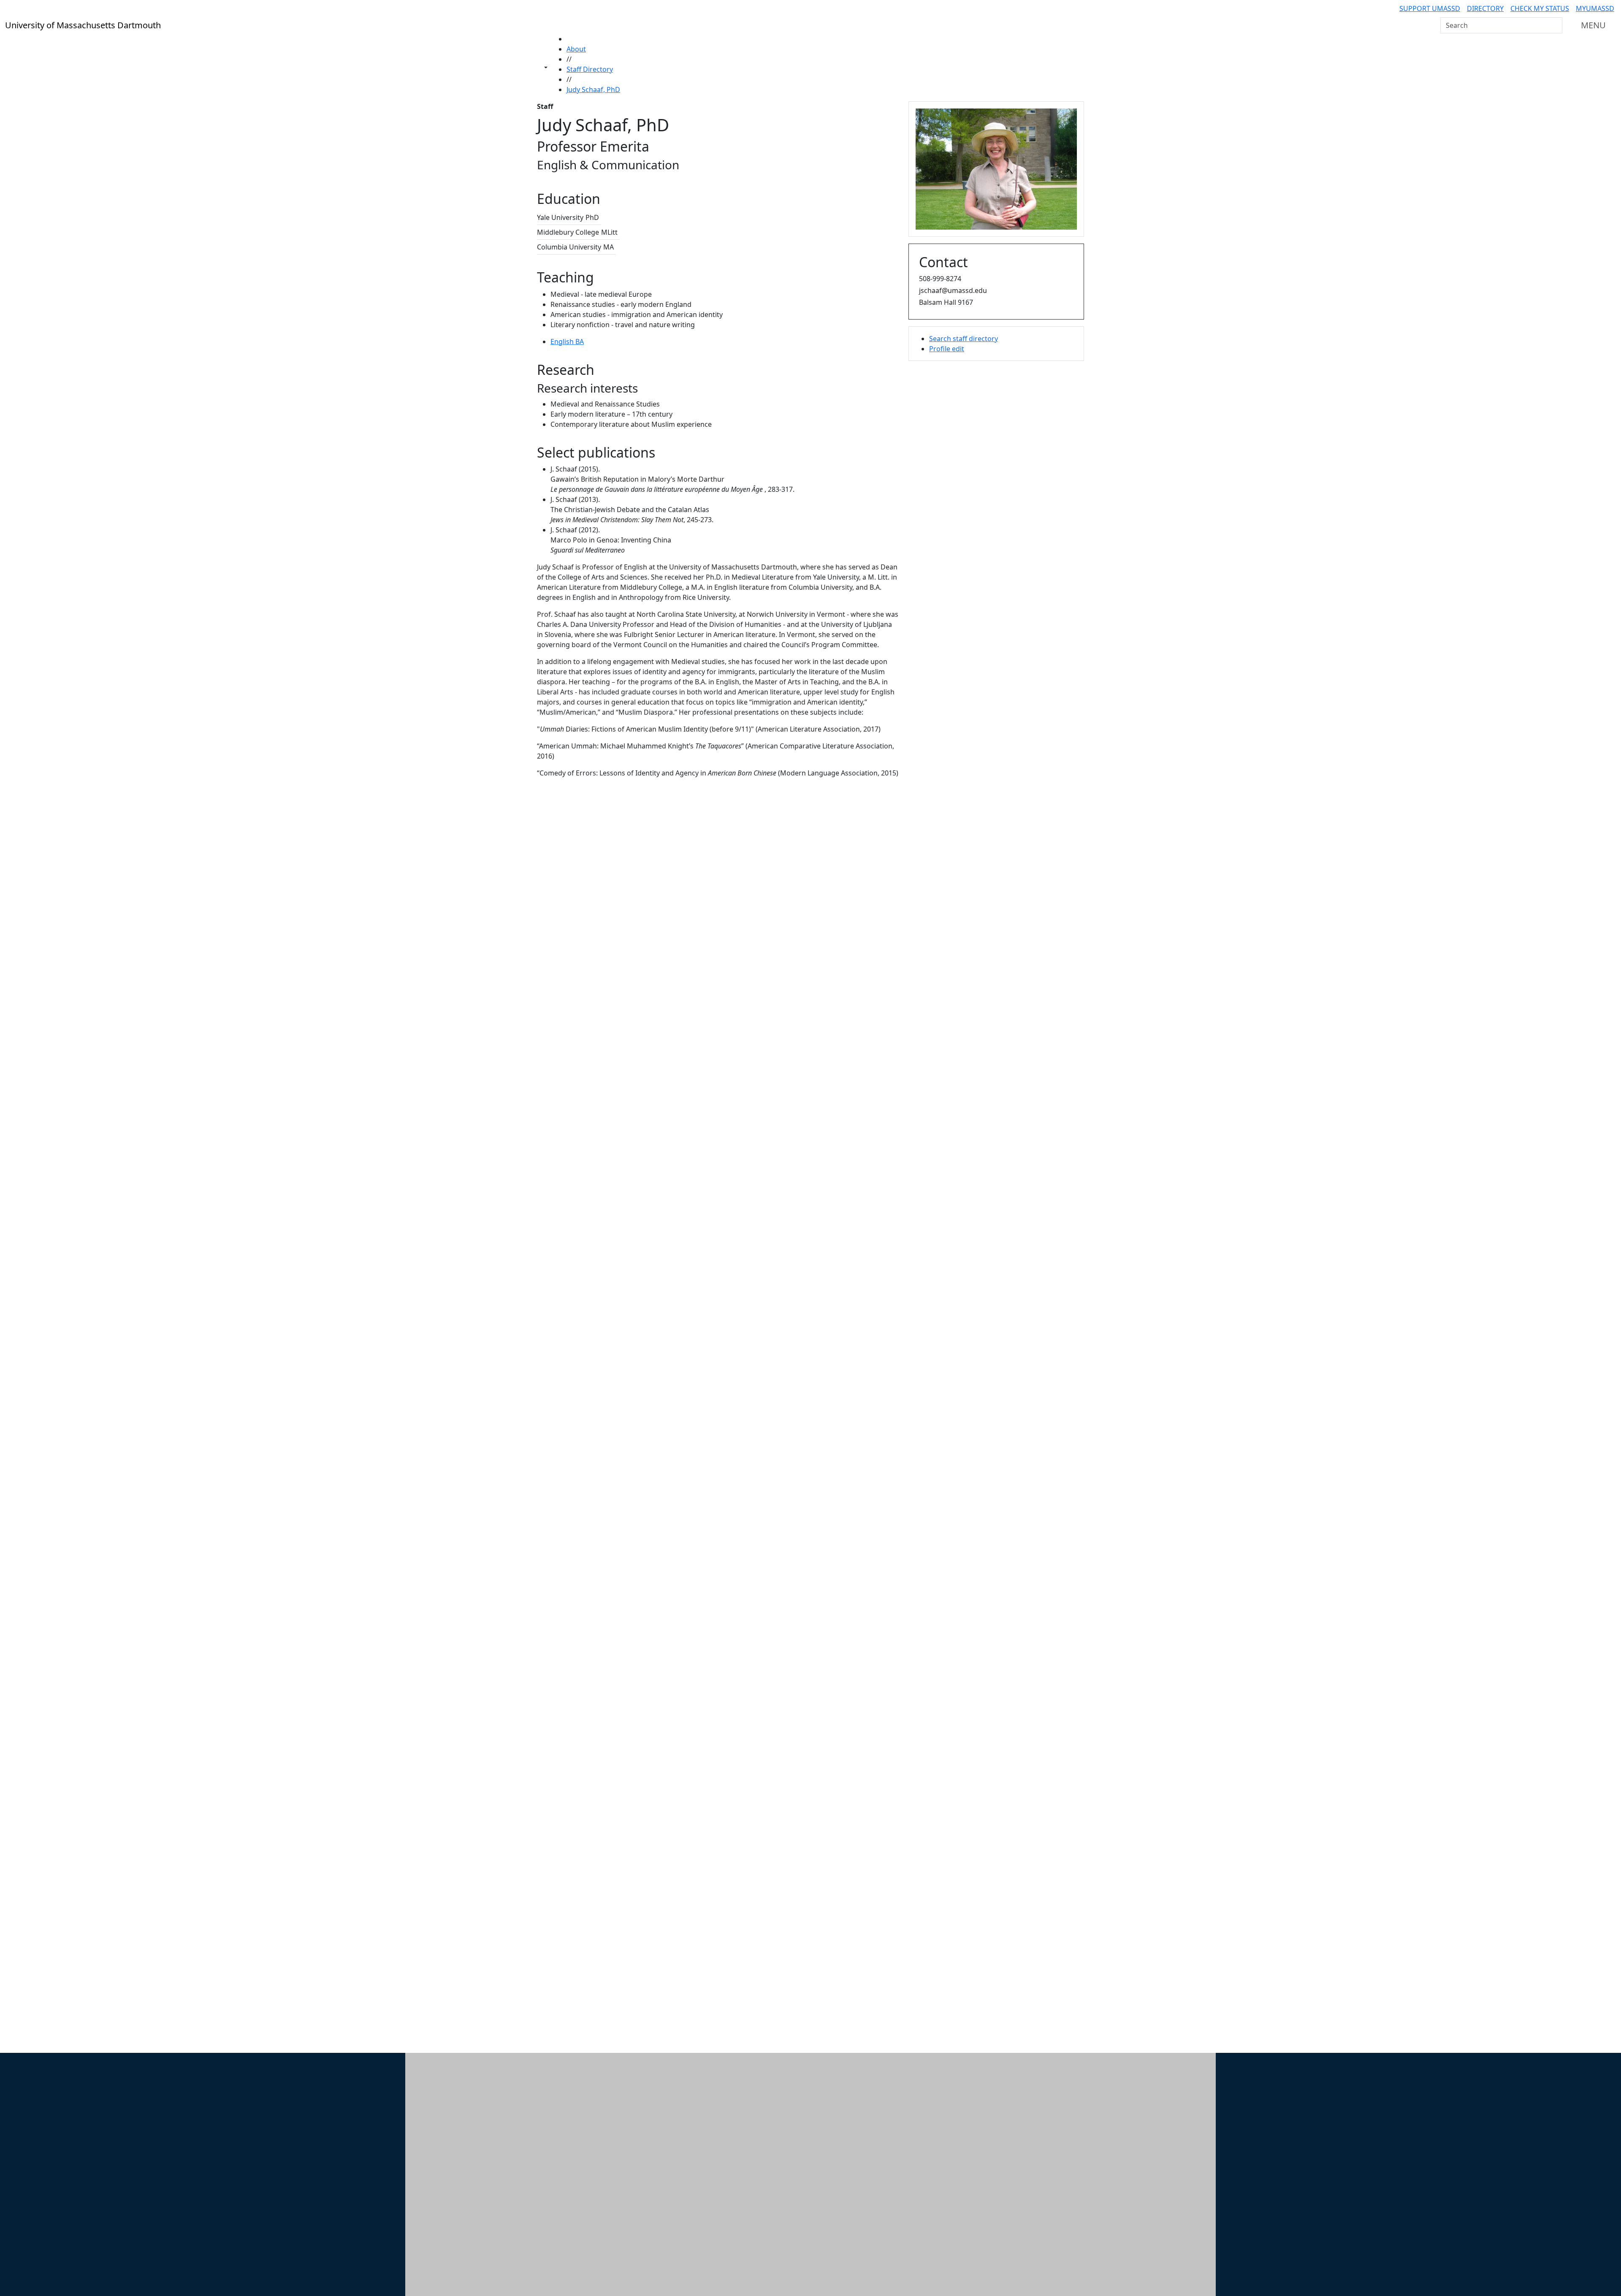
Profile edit (947, 349)
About (576, 49)
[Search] (1555, 25)
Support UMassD (1430, 8)
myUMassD (1595, 8)
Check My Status (1540, 8)
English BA (567, 342)
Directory (1485, 8)
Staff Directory (590, 69)
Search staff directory (964, 339)
